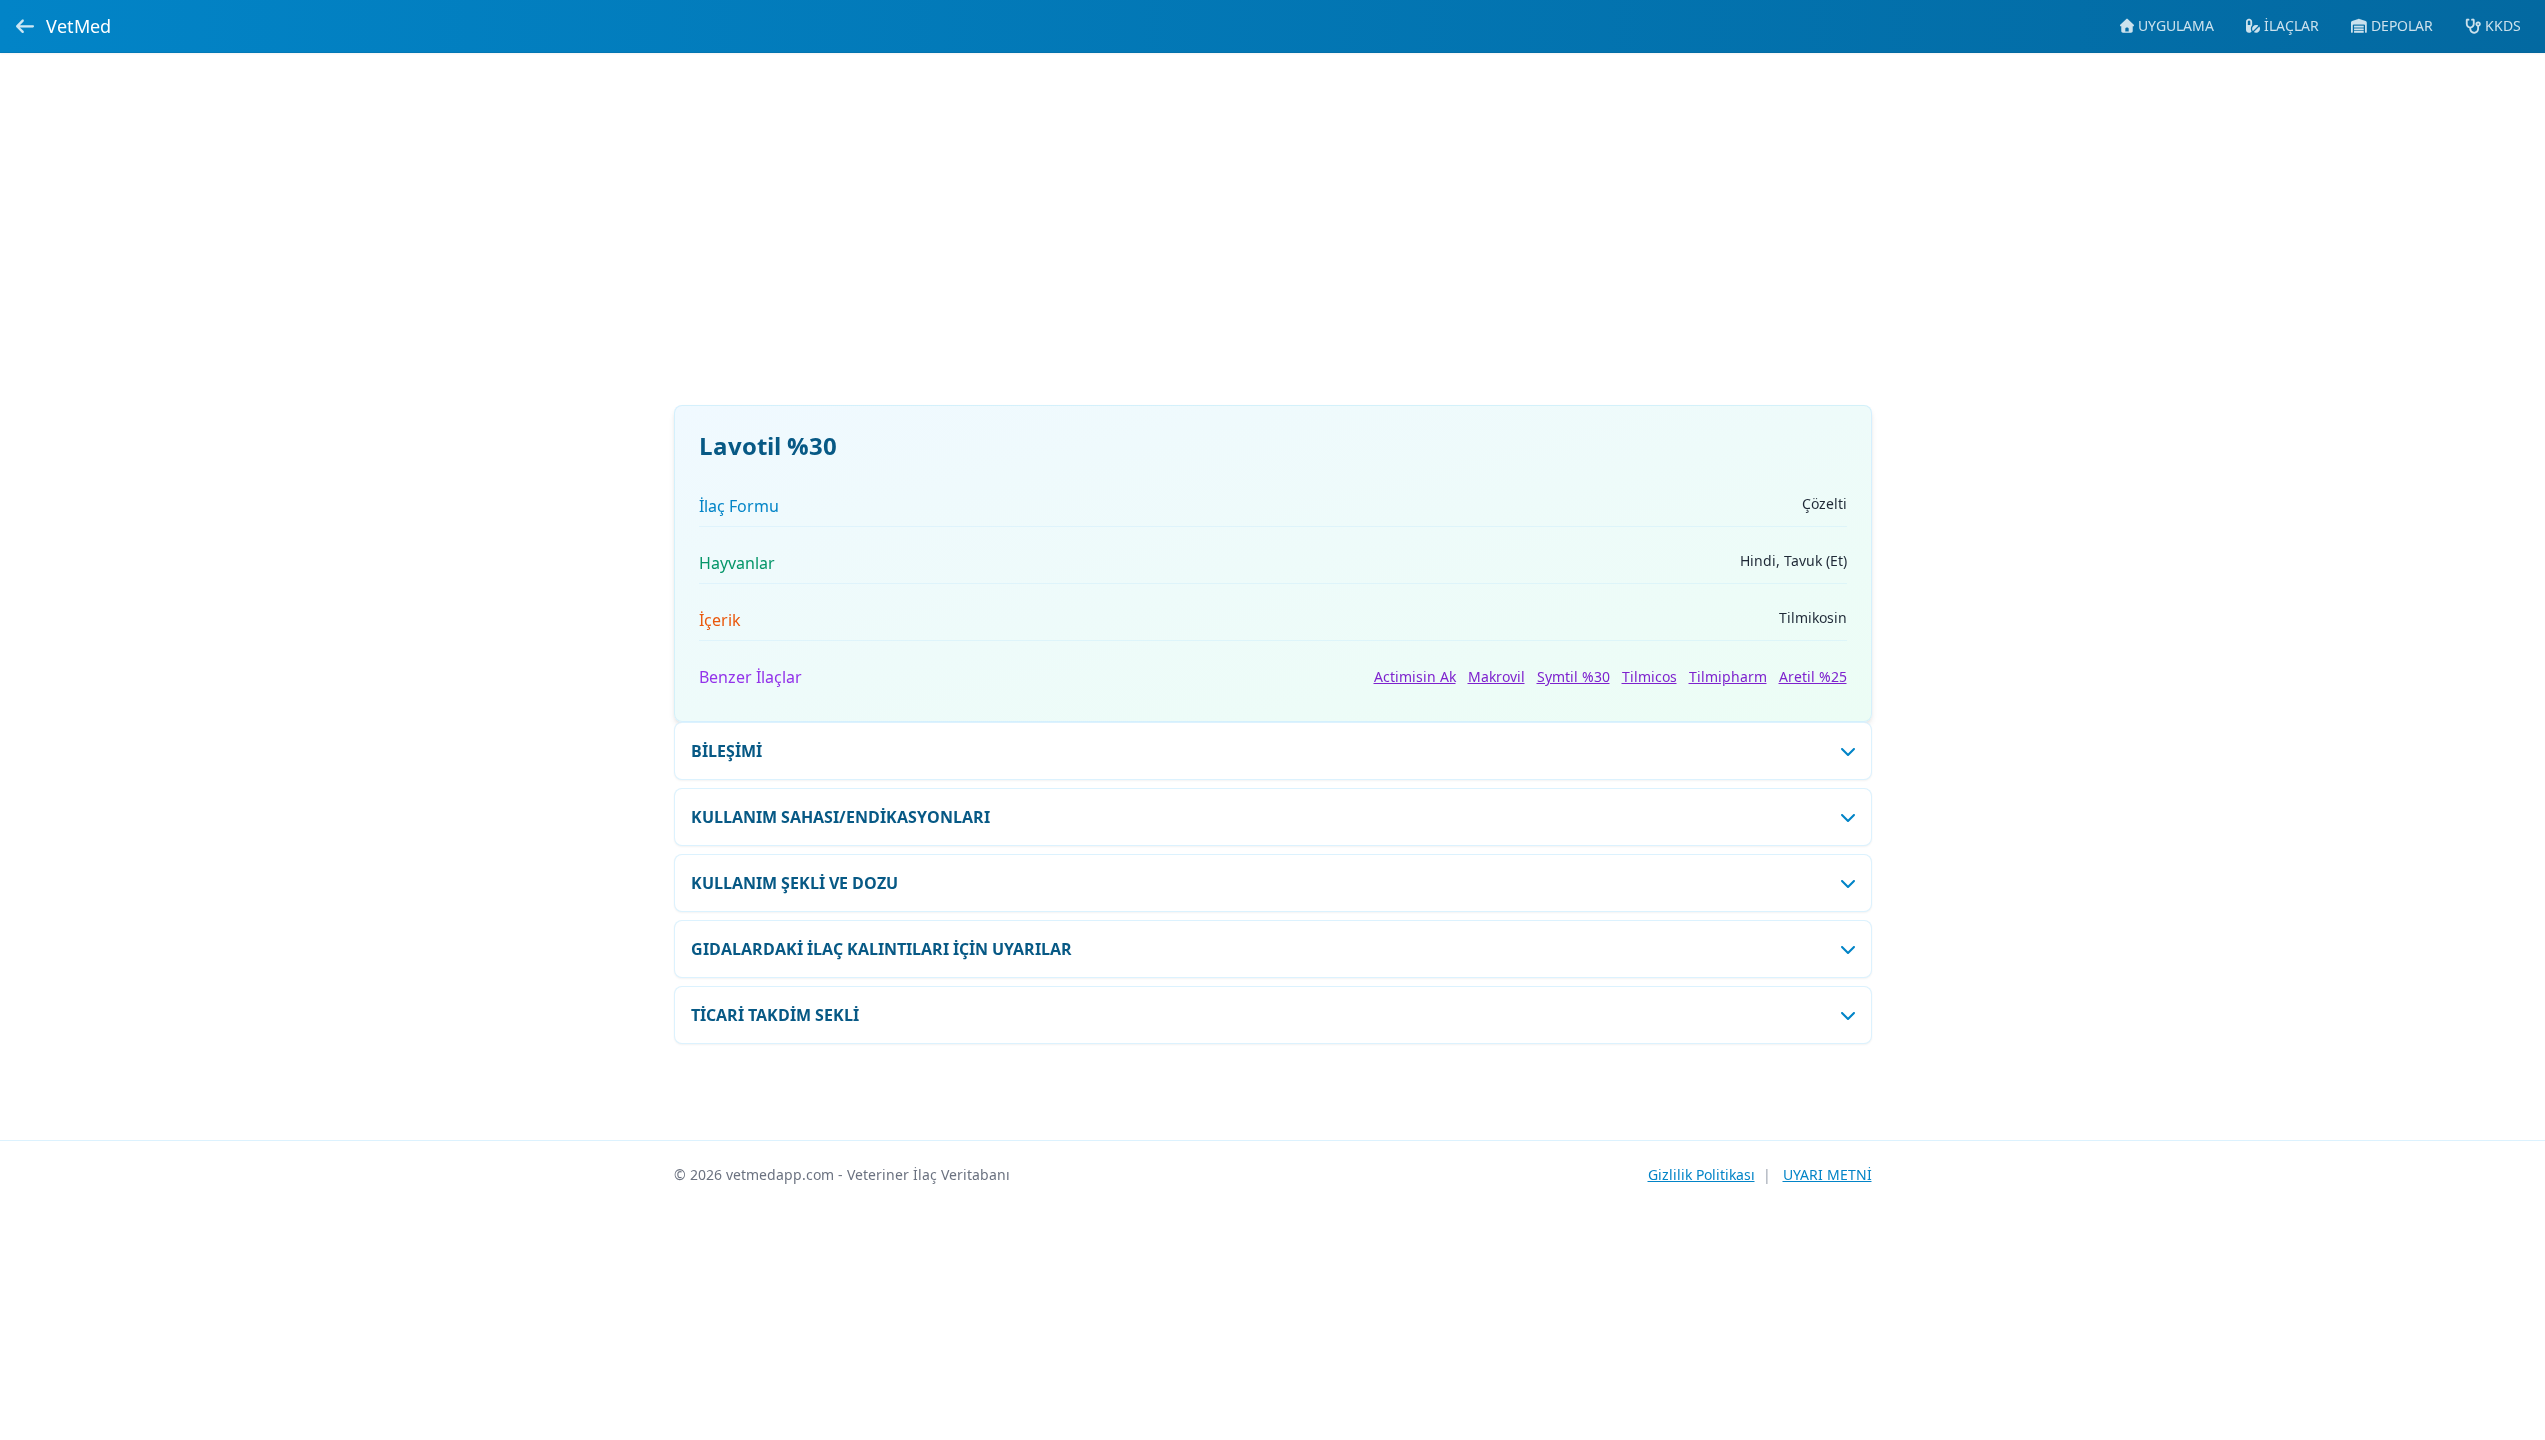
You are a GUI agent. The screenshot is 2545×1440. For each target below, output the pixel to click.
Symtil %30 (1573, 676)
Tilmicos (1649, 676)
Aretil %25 (1813, 676)
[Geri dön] (25, 26)
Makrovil (1496, 676)
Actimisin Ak (1415, 676)
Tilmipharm (1728, 676)
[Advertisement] (1273, 241)
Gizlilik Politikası (1701, 1174)
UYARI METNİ (1827, 1174)
